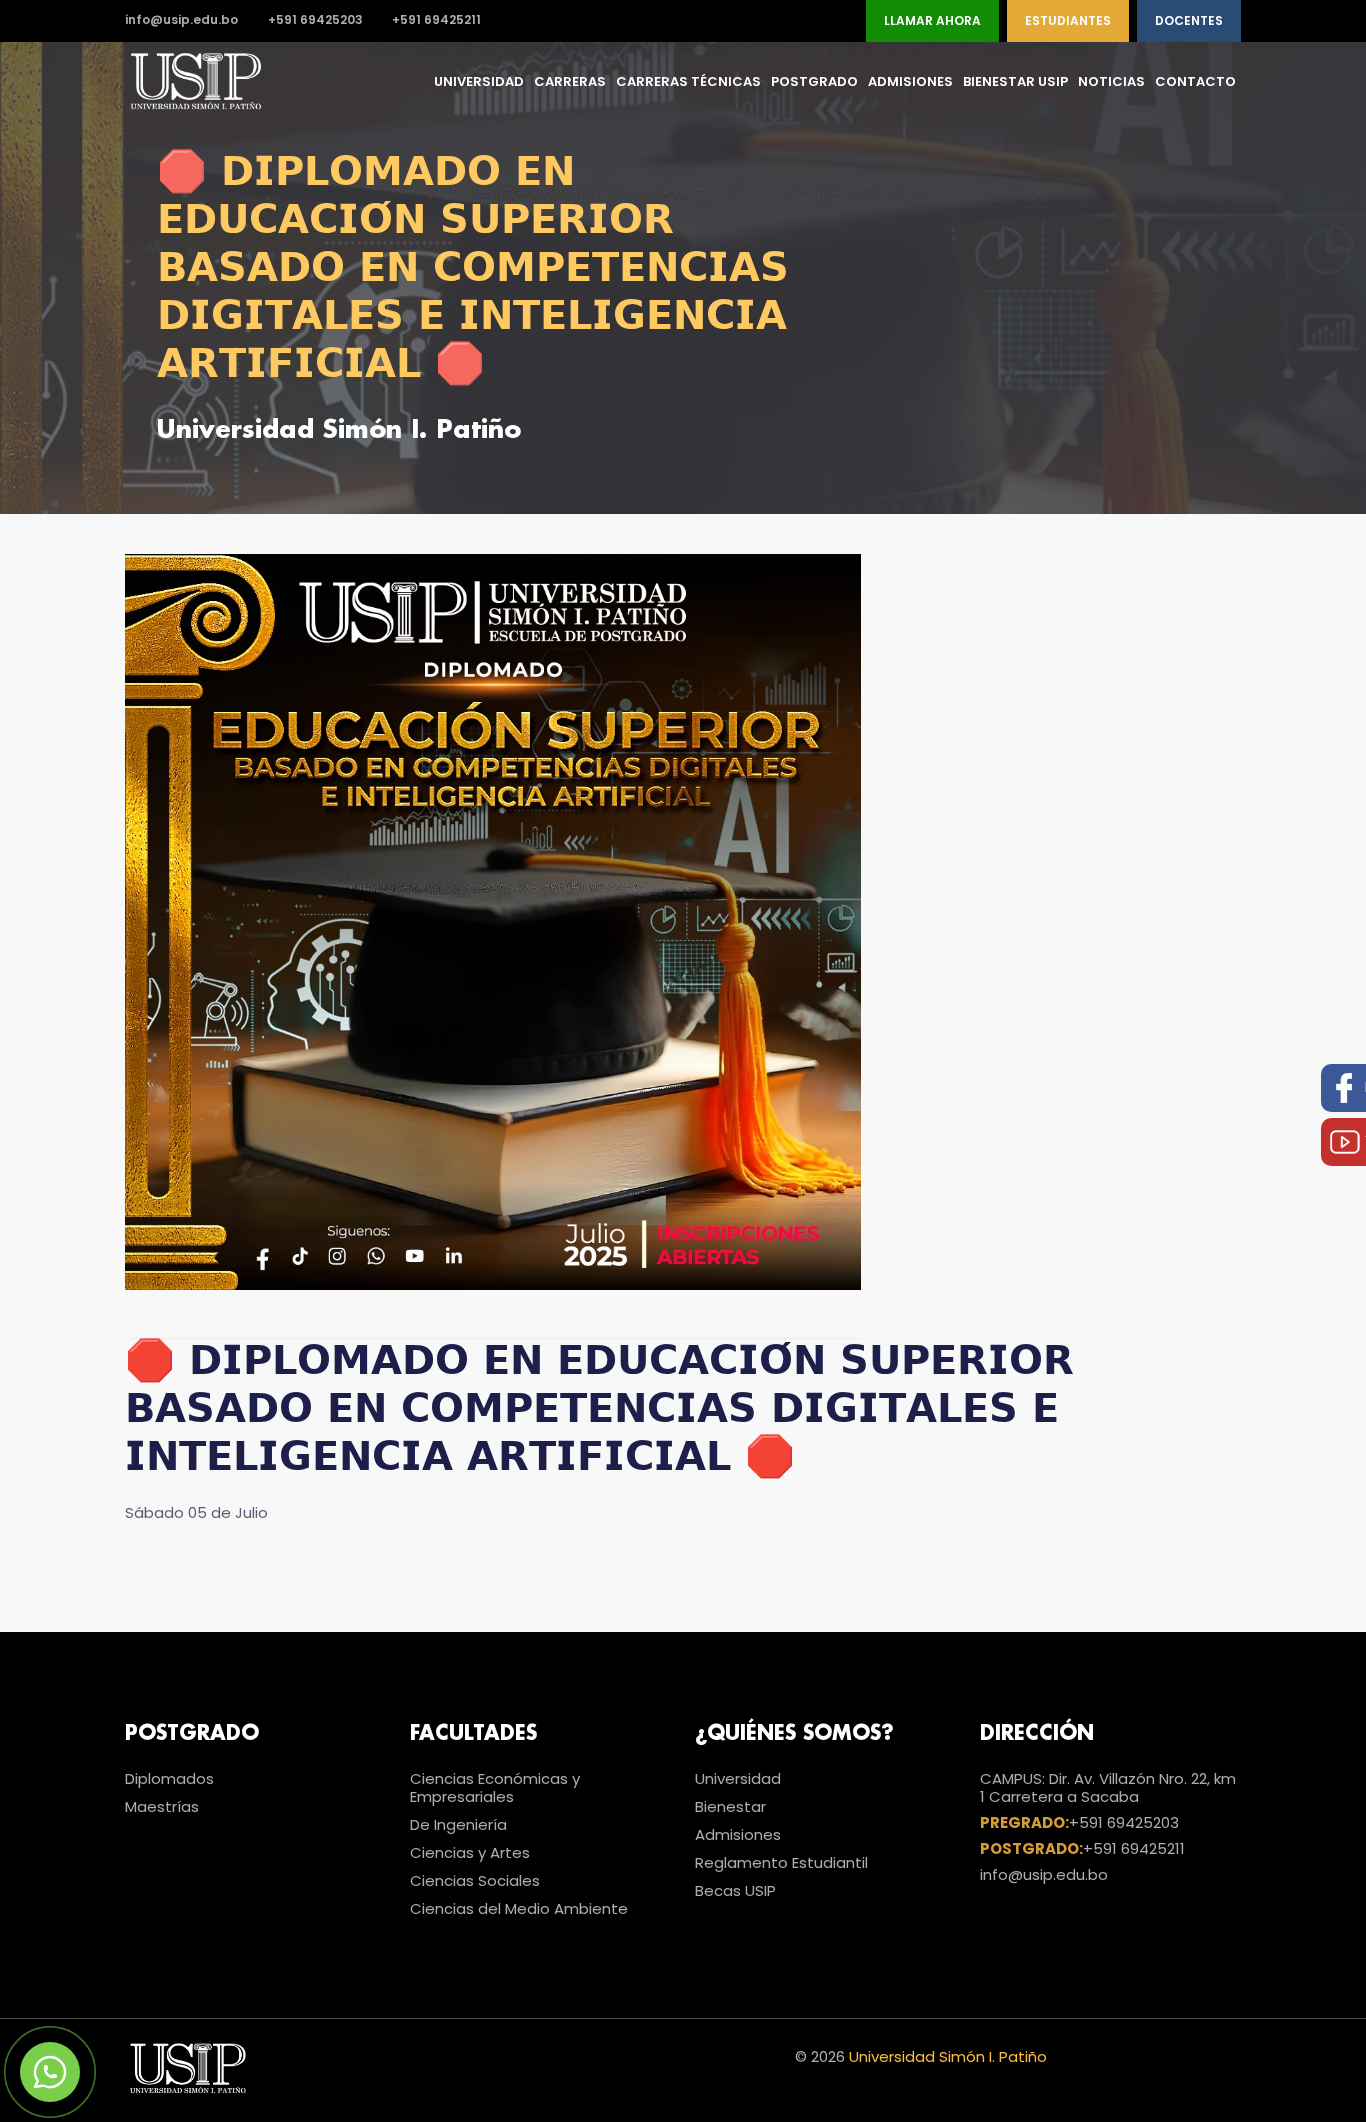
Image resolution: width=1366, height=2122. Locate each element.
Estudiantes (1068, 20)
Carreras (570, 81)
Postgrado (814, 81)
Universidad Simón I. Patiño (948, 2056)
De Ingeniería (458, 1824)
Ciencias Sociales (475, 1880)
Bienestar (730, 1806)
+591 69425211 (436, 20)
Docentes (1189, 20)
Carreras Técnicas (688, 81)
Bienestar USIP (1015, 81)
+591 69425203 (315, 20)
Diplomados (169, 1778)
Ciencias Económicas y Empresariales (495, 1787)
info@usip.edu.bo (181, 20)
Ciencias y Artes (470, 1852)
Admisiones (910, 81)
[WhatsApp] (50, 2072)
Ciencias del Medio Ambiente (519, 1908)
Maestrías (162, 1806)
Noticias (1111, 81)
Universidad (479, 81)
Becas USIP (735, 1890)
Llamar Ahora (932, 20)
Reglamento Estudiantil (781, 1862)
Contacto (1195, 81)
